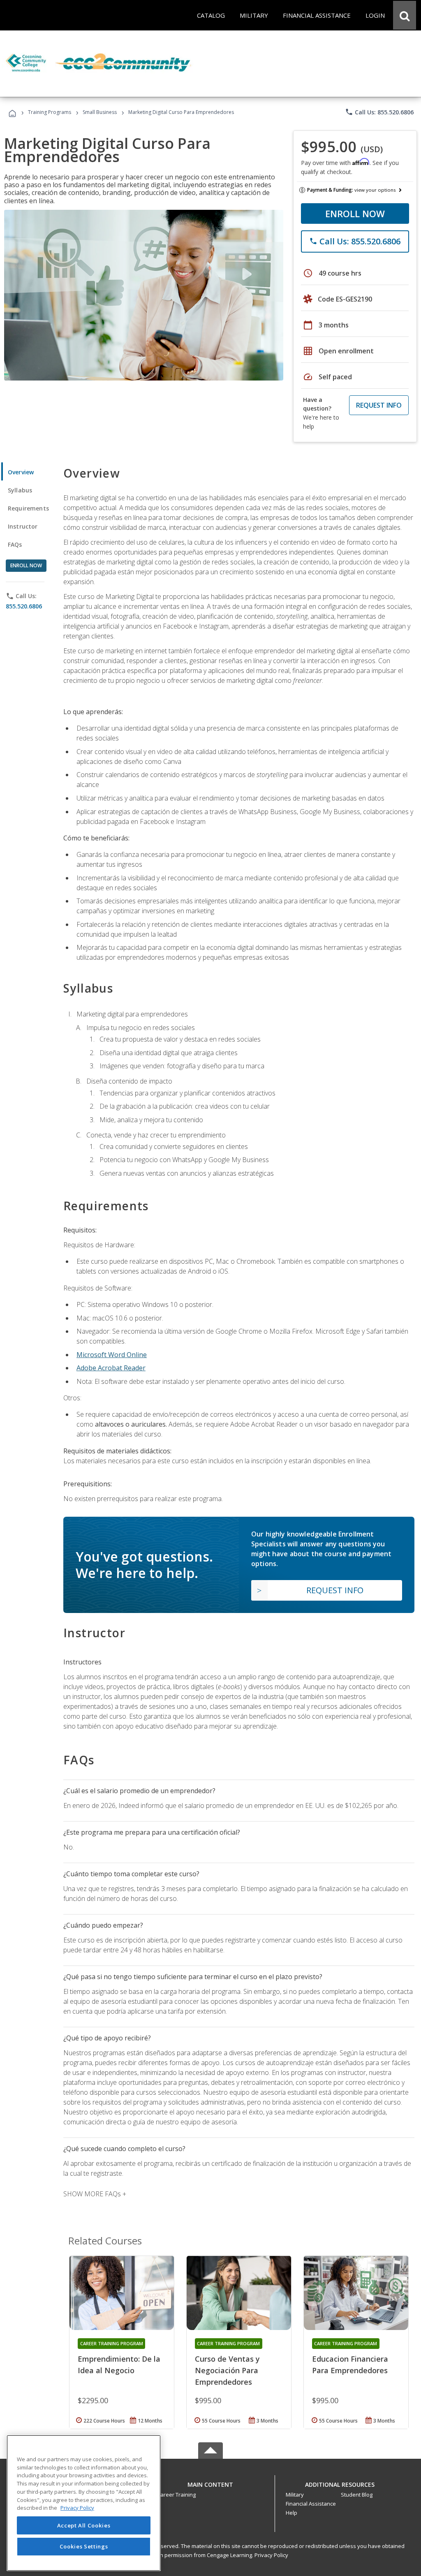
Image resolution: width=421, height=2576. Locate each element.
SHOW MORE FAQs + (95, 2194)
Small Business (100, 112)
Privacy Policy (271, 2555)
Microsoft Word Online (112, 1355)
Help (291, 2513)
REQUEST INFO (379, 405)
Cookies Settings (84, 2546)
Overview (21, 472)
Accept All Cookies (84, 2525)
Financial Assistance (311, 2504)
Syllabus (20, 490)
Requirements (28, 508)
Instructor (23, 526)
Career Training (176, 2495)
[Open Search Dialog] (405, 15)
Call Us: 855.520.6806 (379, 112)
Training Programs (50, 112)
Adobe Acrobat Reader (111, 1368)
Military (295, 2495)
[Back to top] (210, 2482)
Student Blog (357, 2495)
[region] (84, 2503)
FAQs (15, 544)
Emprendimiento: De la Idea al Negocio (119, 2365)
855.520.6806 (24, 606)
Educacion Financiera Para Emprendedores (350, 2365)
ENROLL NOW (355, 214)
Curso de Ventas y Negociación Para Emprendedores (227, 2370)
